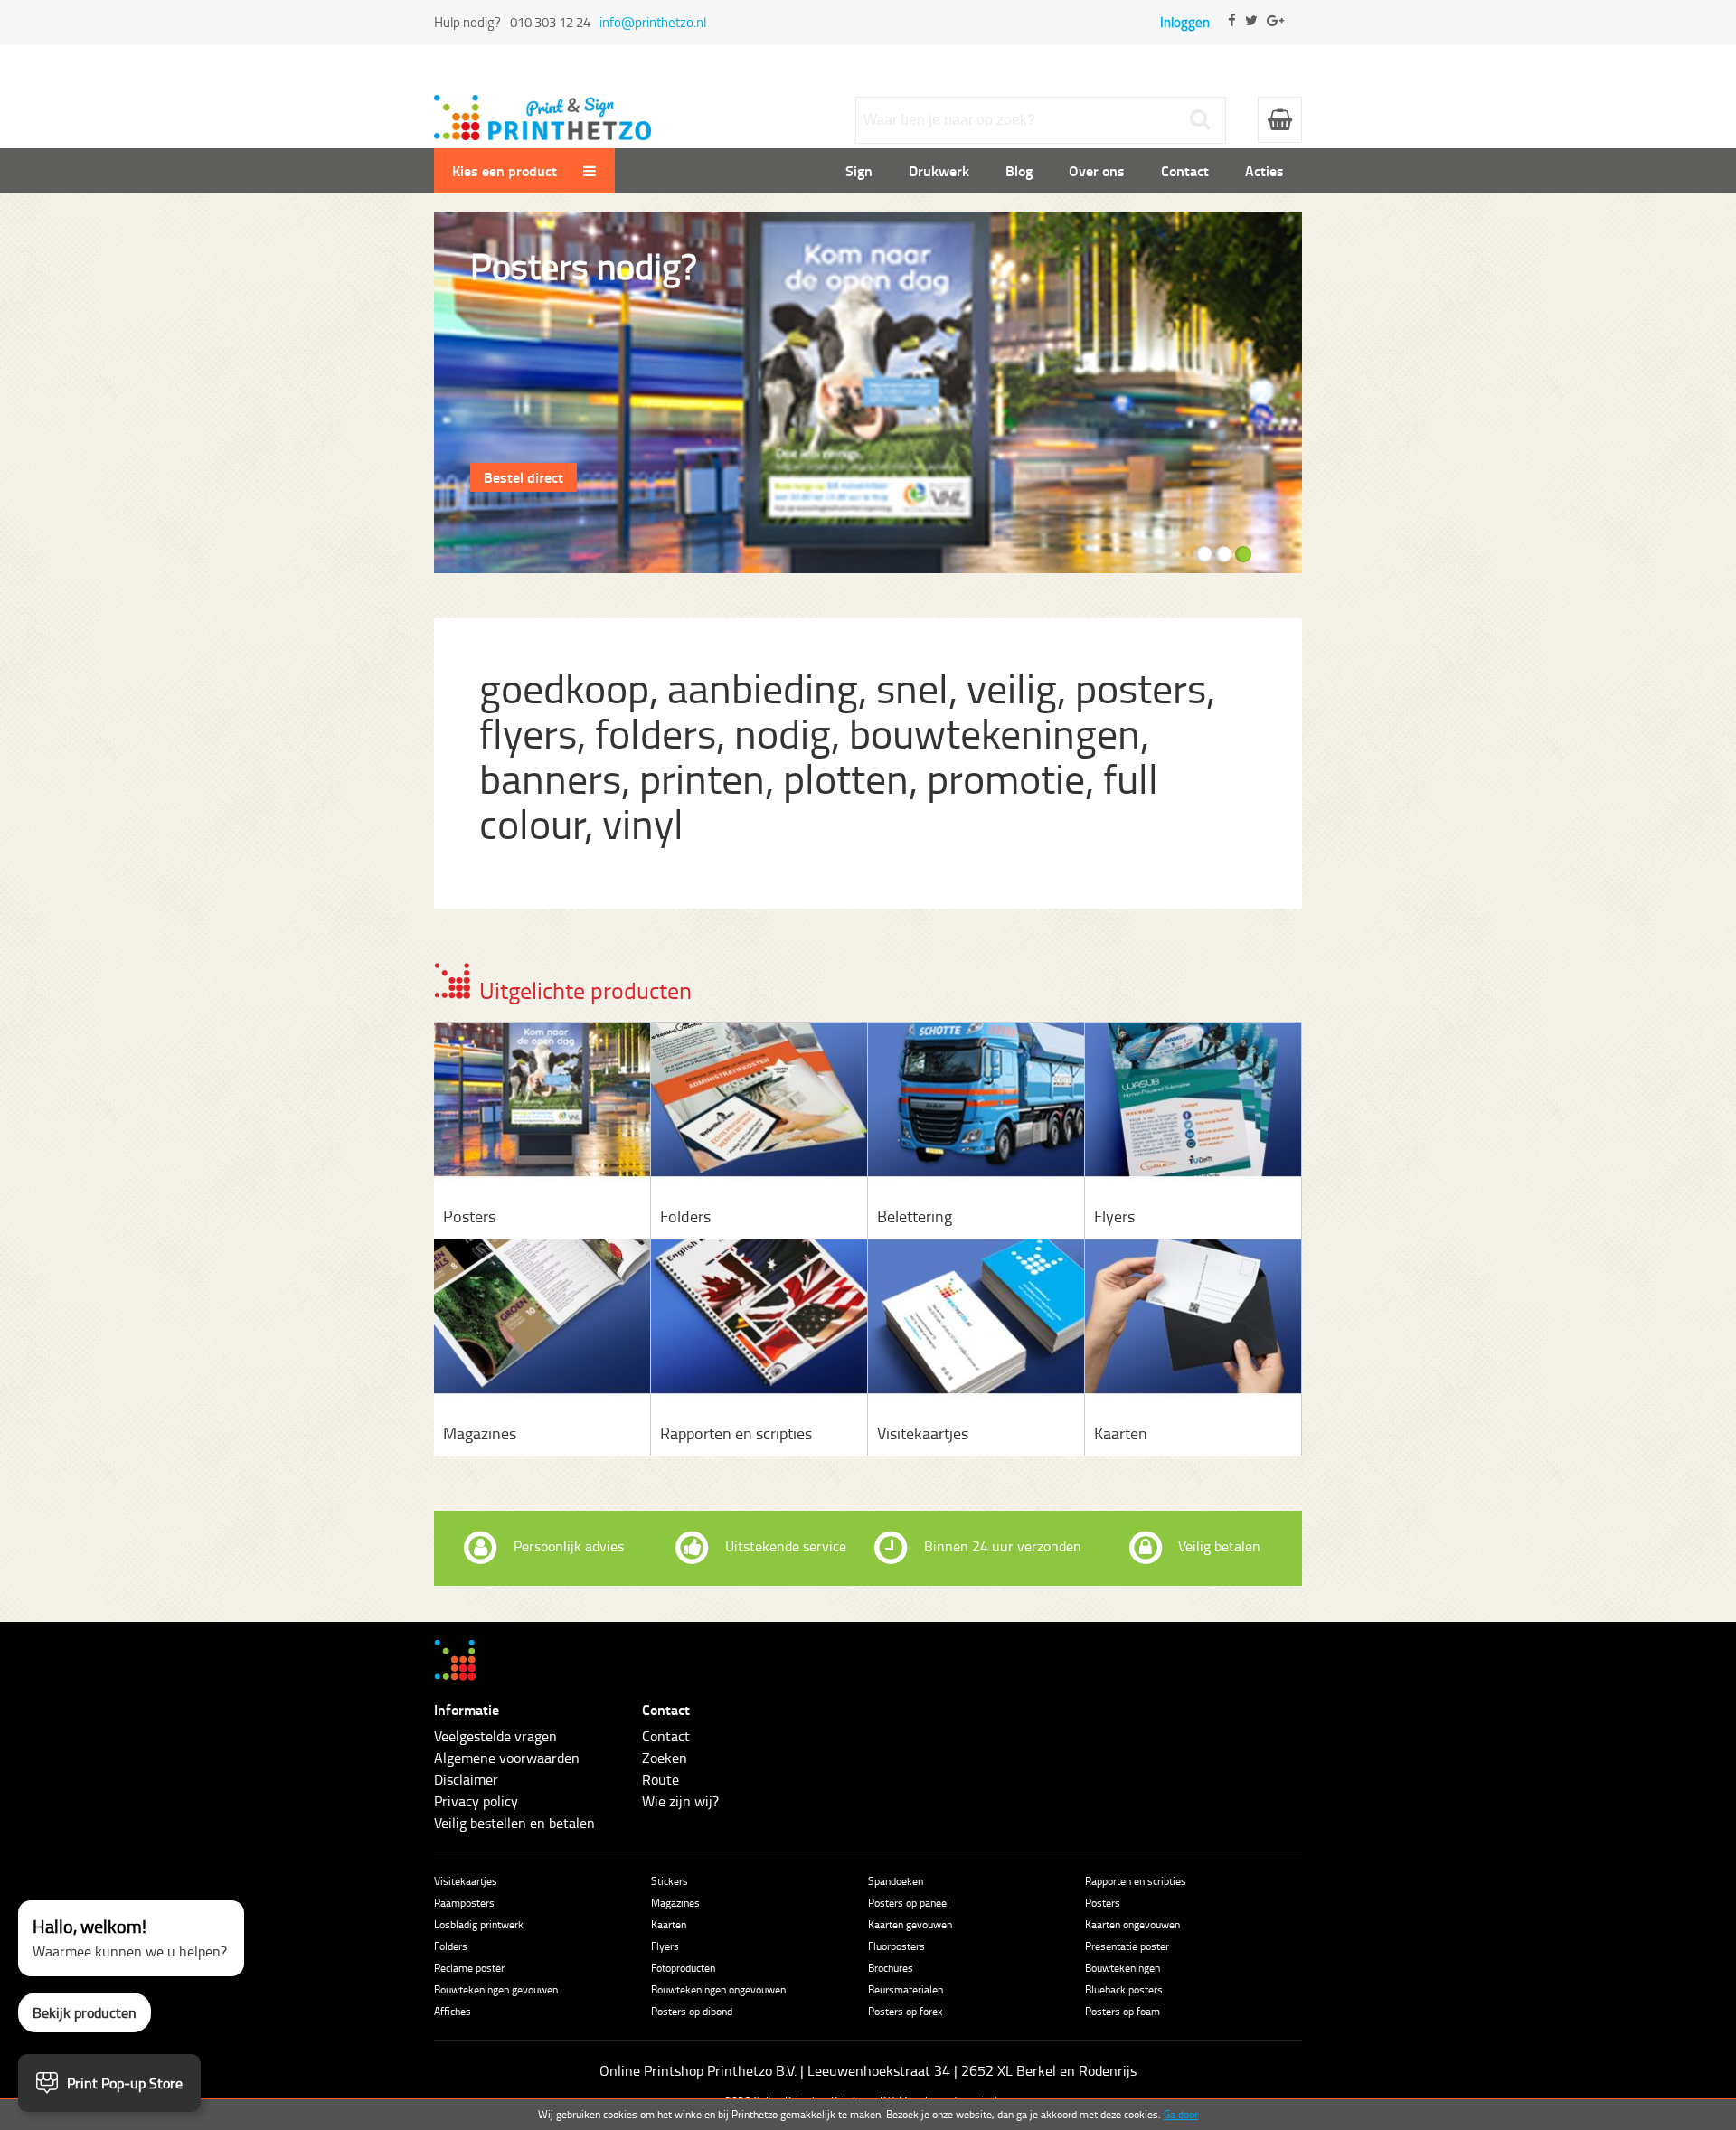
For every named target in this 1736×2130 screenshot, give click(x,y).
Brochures (891, 1968)
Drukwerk (939, 170)
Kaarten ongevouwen (1132, 1924)
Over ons (1097, 170)
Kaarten (669, 1924)
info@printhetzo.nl (653, 22)
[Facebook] (1232, 36)
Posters (1103, 1903)
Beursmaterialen (906, 1989)
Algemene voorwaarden (507, 1758)
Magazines (675, 1903)
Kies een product (506, 170)
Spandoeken (896, 1881)
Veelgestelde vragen (495, 1736)
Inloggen (1185, 22)
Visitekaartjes (466, 1881)
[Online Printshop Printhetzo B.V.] (542, 106)
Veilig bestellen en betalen (514, 1823)
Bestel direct (524, 477)
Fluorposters (896, 1946)
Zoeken (665, 1758)
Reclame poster (469, 1968)
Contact (1185, 170)
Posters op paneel (909, 1903)
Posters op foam (1123, 2011)
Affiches (453, 2011)
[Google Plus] (1275, 36)
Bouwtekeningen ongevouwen (718, 1989)
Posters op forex (905, 2011)
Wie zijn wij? (680, 1801)
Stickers (670, 1881)
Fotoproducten (683, 1968)
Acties (1264, 170)
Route (660, 1779)
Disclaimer (466, 1779)
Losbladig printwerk (479, 1924)
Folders (451, 1946)
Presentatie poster (1127, 1946)
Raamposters (464, 1903)
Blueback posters (1124, 1989)
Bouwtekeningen (1123, 1968)
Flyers (665, 1946)
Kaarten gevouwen (910, 1924)
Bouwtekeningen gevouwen (496, 1989)
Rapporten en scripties (1136, 1881)
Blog (1019, 170)
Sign (859, 170)
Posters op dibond (692, 2011)
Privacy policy (476, 1801)
